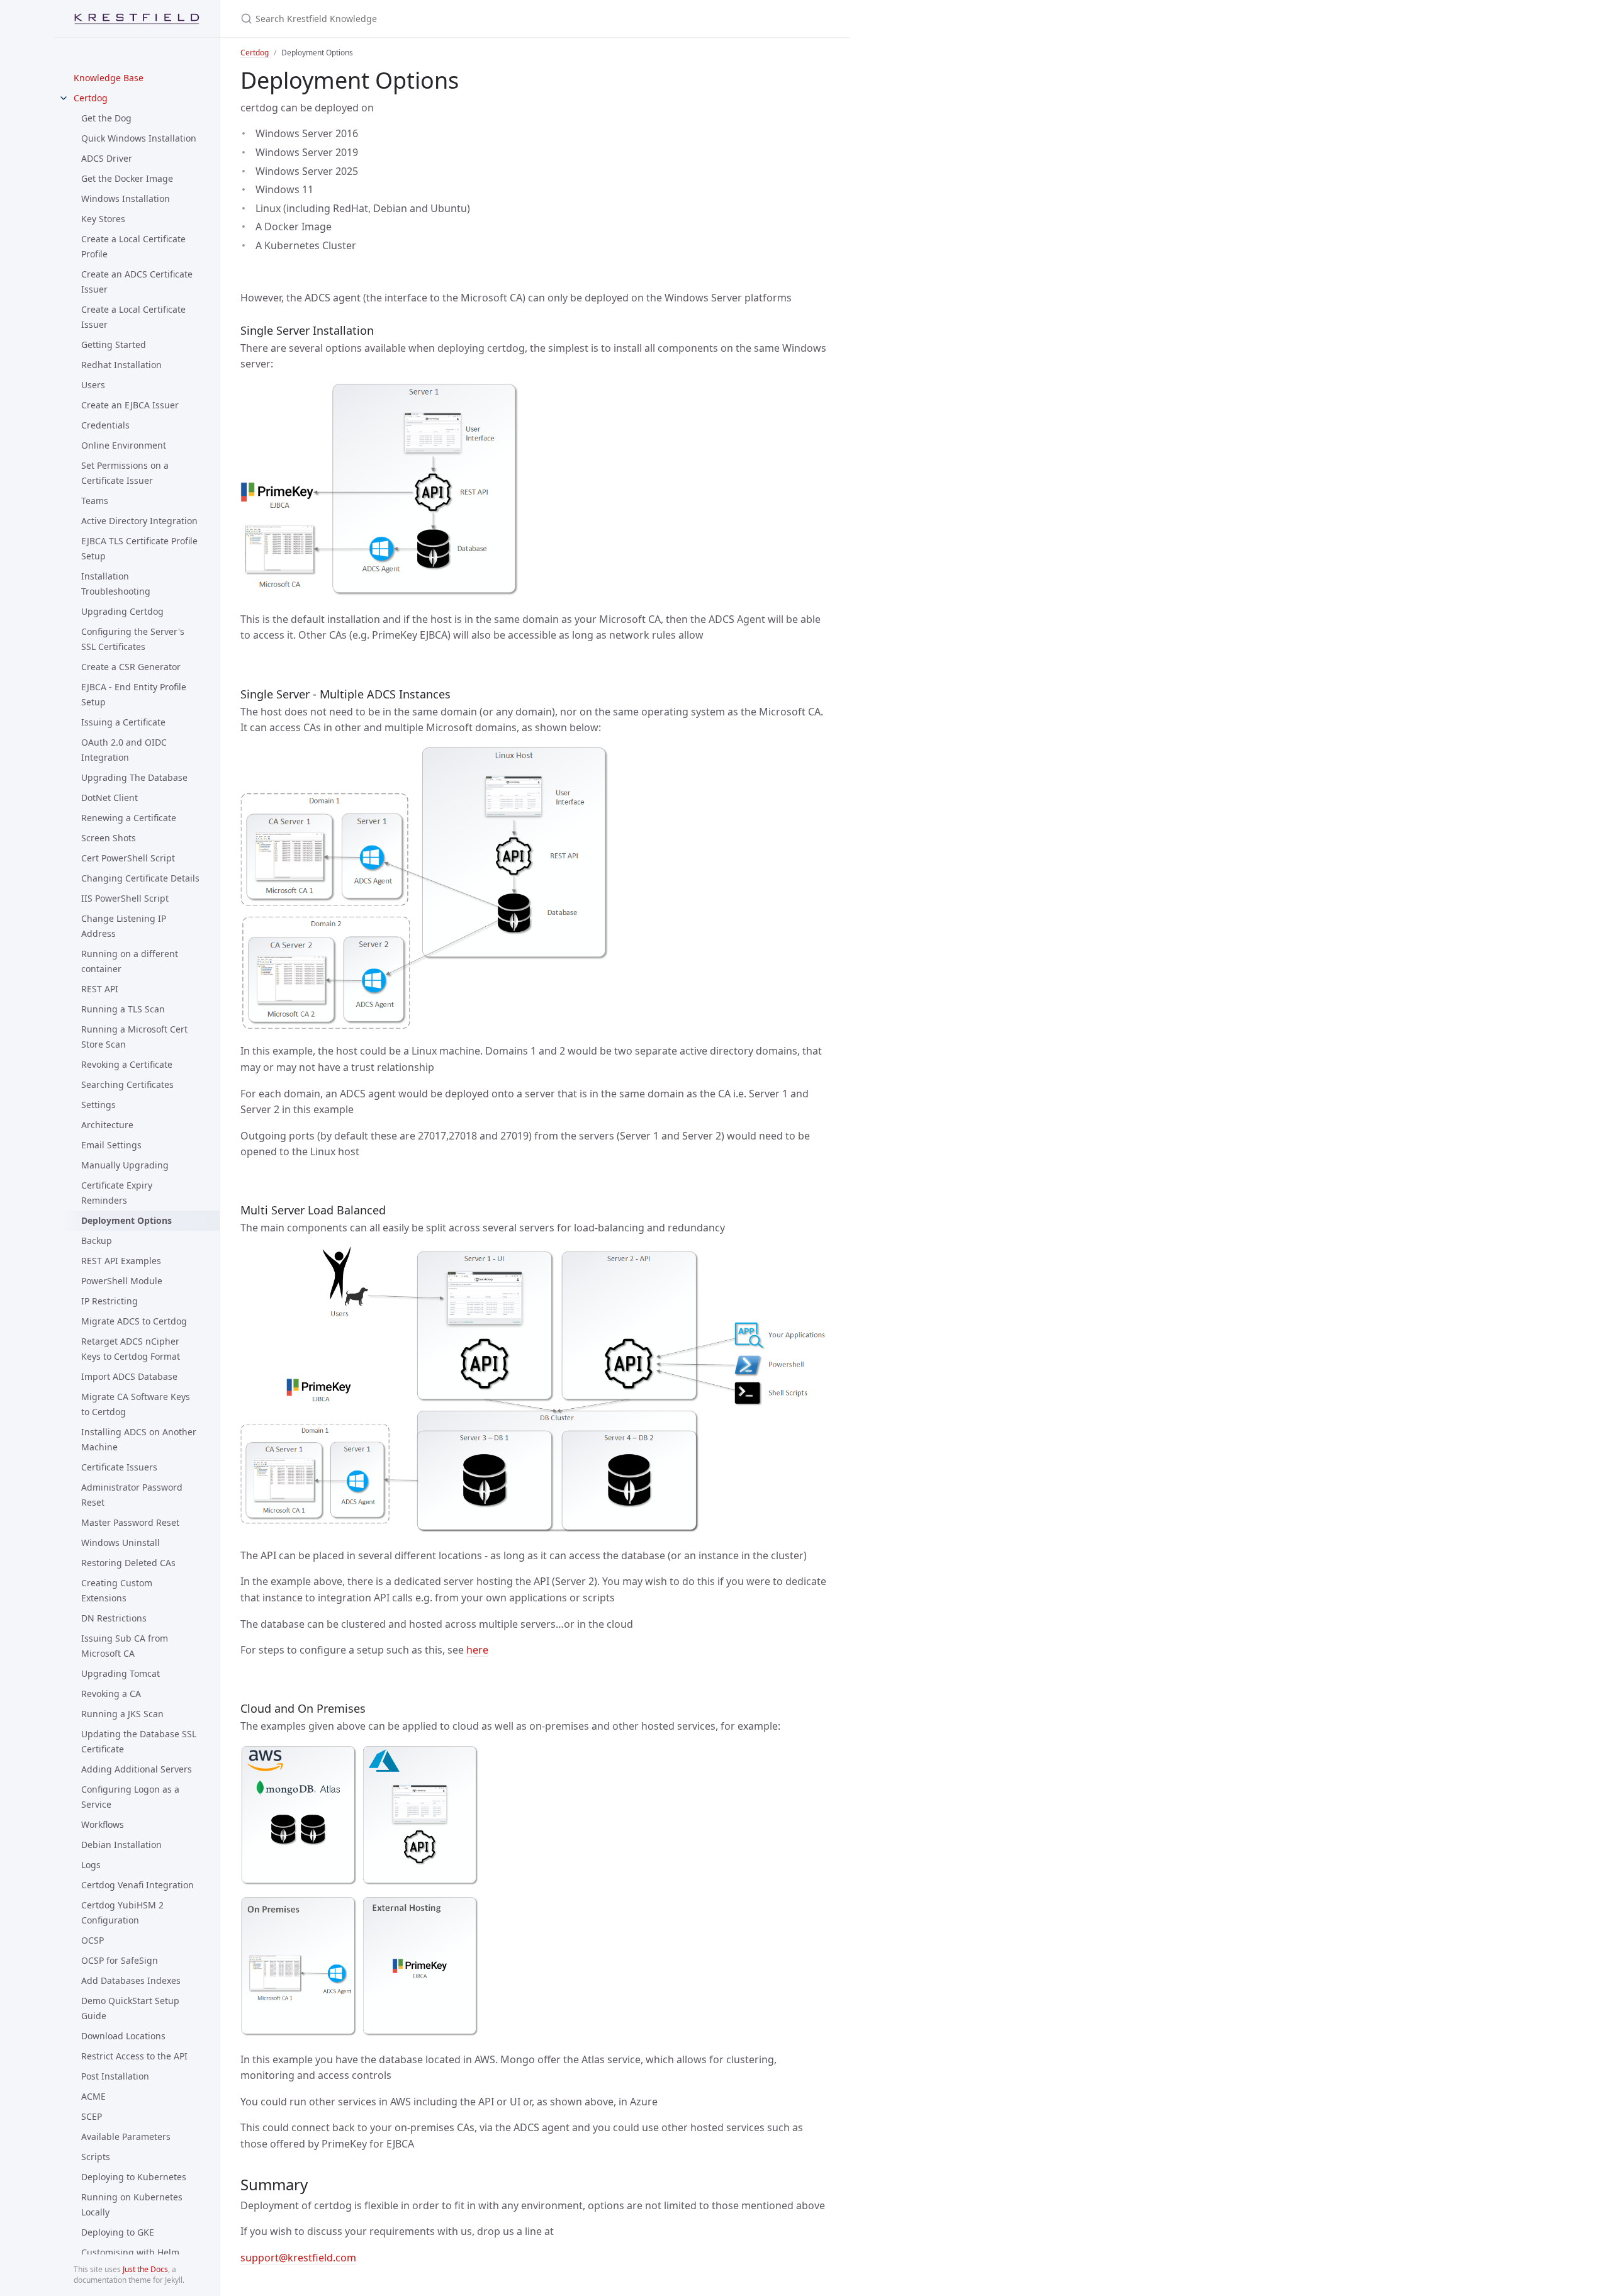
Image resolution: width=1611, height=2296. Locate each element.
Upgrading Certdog (122, 611)
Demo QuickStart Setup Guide (130, 2008)
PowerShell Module (122, 1281)
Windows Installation (126, 199)
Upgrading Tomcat (121, 1673)
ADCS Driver (107, 158)
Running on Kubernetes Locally (132, 2204)
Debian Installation (121, 1845)
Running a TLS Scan (123, 1009)
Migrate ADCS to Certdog (134, 1321)
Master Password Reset (130, 1522)
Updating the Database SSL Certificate (139, 1741)
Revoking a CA (111, 1694)
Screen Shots (109, 838)
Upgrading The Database (134, 777)
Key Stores (103, 219)
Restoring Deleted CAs (128, 1563)
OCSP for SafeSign (120, 1960)
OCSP (93, 1940)
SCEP (92, 2116)
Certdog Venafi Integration (138, 1885)
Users (93, 385)
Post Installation (115, 2076)
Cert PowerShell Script (128, 858)
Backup (97, 1240)
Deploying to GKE (118, 2232)
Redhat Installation (121, 365)
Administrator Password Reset (132, 1495)
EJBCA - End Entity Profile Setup (134, 694)
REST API (100, 989)
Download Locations (123, 2036)
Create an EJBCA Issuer (130, 405)
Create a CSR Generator (131, 667)
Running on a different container (130, 961)
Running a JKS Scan (122, 1714)
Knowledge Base (109, 78)
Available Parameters (126, 2136)
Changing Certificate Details (140, 878)
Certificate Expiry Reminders (117, 1193)
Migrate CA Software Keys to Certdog (136, 1404)
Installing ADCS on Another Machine (139, 1439)
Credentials (105, 425)
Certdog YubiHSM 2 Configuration (122, 1912)
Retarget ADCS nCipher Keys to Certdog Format (131, 1349)
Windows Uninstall (121, 1543)
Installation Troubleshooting (116, 584)
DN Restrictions (114, 1618)
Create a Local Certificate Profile (133, 246)
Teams (95, 501)
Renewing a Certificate (129, 818)
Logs (91, 1865)
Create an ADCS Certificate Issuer (137, 282)
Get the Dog (106, 118)
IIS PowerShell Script (125, 898)
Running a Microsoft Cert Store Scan (134, 1037)
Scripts (96, 2157)
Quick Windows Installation (139, 138)
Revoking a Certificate (127, 1064)
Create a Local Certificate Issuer (133, 317)
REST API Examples (121, 1261)
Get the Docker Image (127, 178)
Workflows (103, 1824)
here (477, 1650)
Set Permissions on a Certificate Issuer (125, 473)
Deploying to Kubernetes (134, 2177)
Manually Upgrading (125, 1165)
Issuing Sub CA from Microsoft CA (125, 1646)
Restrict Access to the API (134, 2056)
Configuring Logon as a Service (130, 1797)
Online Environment (124, 445)
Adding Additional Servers (137, 1769)
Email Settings (111, 1145)
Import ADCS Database (129, 1376)
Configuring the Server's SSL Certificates (133, 639)
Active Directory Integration (139, 521)
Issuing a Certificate (123, 722)
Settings (98, 1105)
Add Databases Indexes (131, 1980)
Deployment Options (126, 1220)
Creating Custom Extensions (117, 1590)
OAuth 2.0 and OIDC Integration (124, 750)
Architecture (107, 1125)
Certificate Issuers (119, 1467)
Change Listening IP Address (124, 926)
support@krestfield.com (298, 2258)
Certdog (91, 98)
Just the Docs (145, 2269)
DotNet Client (109, 798)
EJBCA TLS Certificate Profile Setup (139, 548)
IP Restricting (109, 1301)
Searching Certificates (127, 1084)
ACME (93, 2096)
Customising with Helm (130, 2252)
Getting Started (114, 344)
